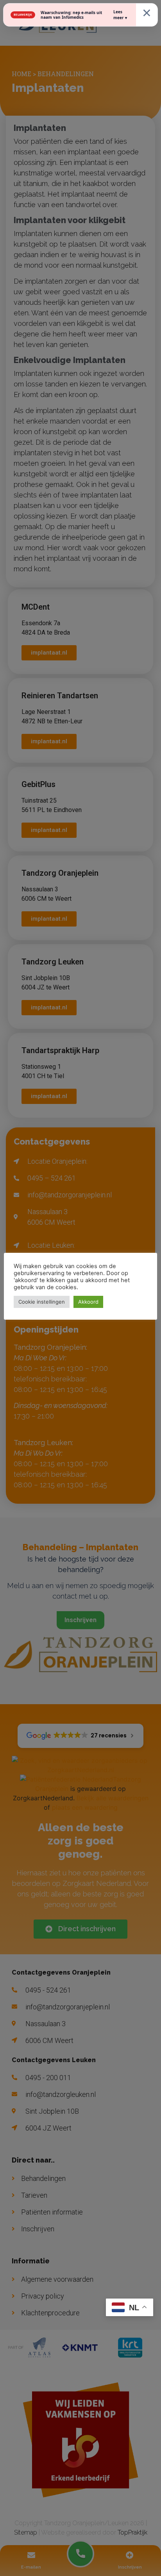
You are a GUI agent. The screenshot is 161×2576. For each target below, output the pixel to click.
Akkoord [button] (88, 1302)
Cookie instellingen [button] (42, 1302)
